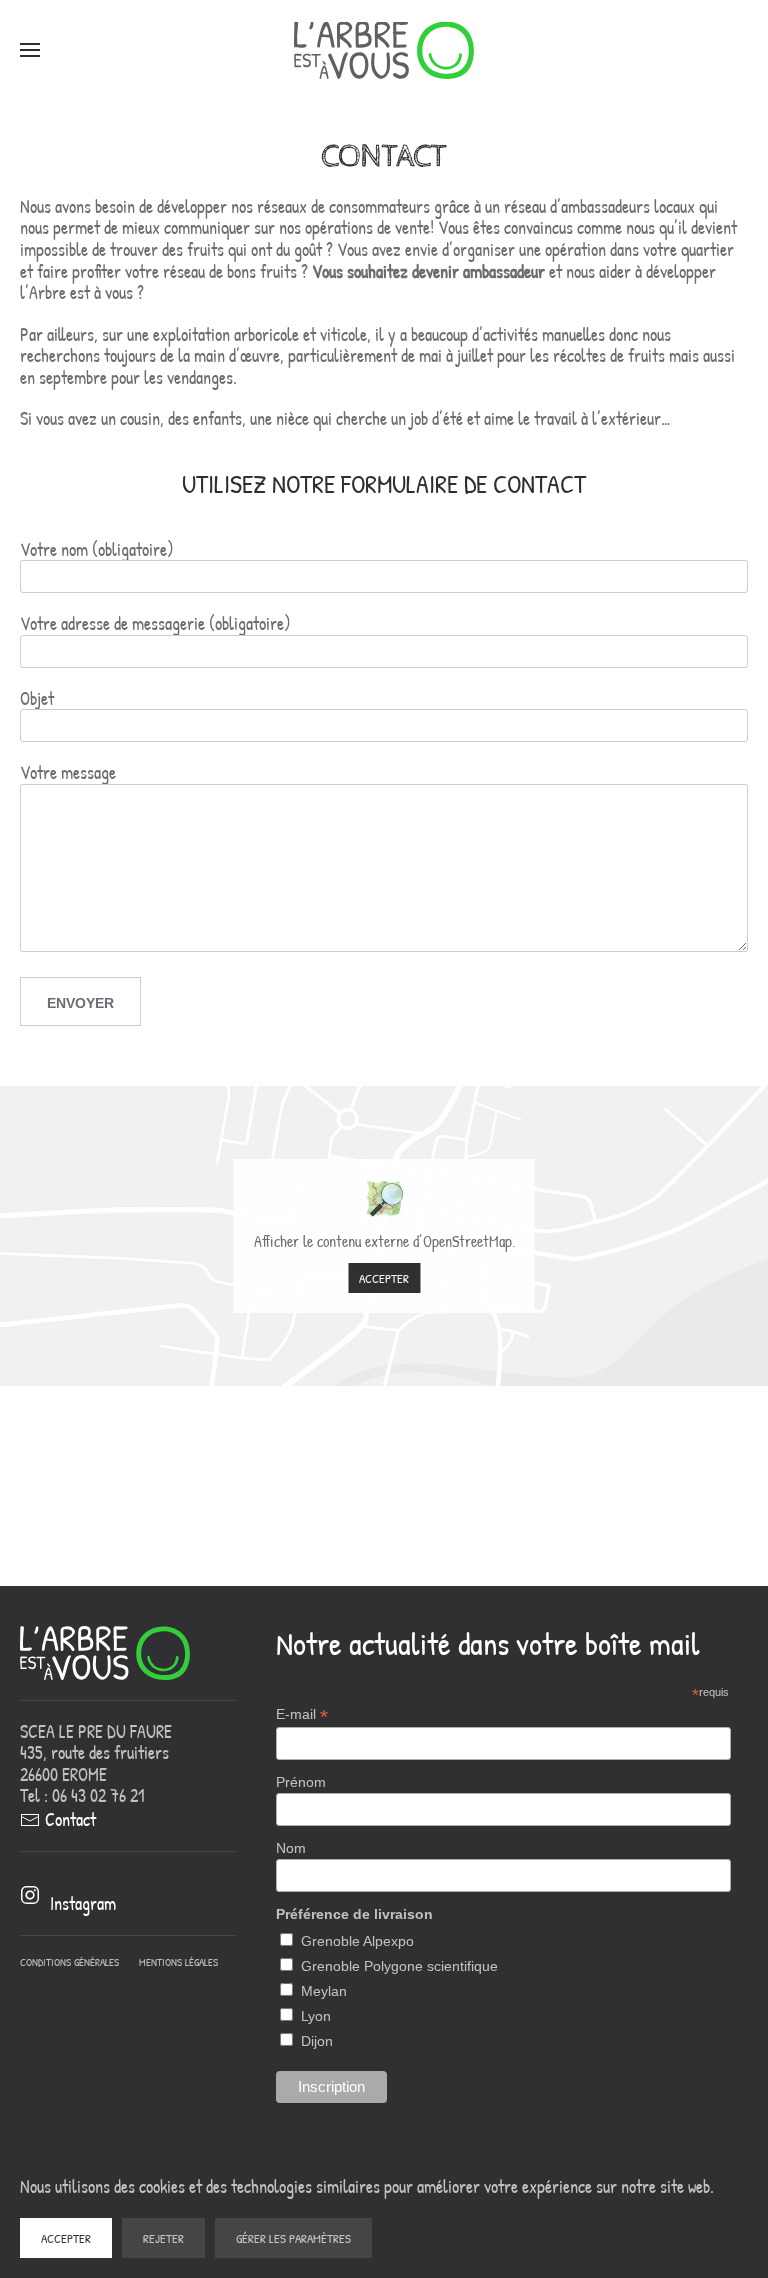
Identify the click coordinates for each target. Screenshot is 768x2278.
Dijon (317, 2041)
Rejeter (163, 2238)
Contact (70, 1820)
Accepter (384, 1278)
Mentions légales (178, 1962)
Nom (291, 1848)
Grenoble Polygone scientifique (399, 1966)
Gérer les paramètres (293, 2238)
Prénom (301, 1782)
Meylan (324, 1991)
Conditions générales (69, 1962)
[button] (30, 50)
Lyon (316, 2016)
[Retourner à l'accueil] (384, 50)
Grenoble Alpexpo (357, 1941)
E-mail (302, 1714)
